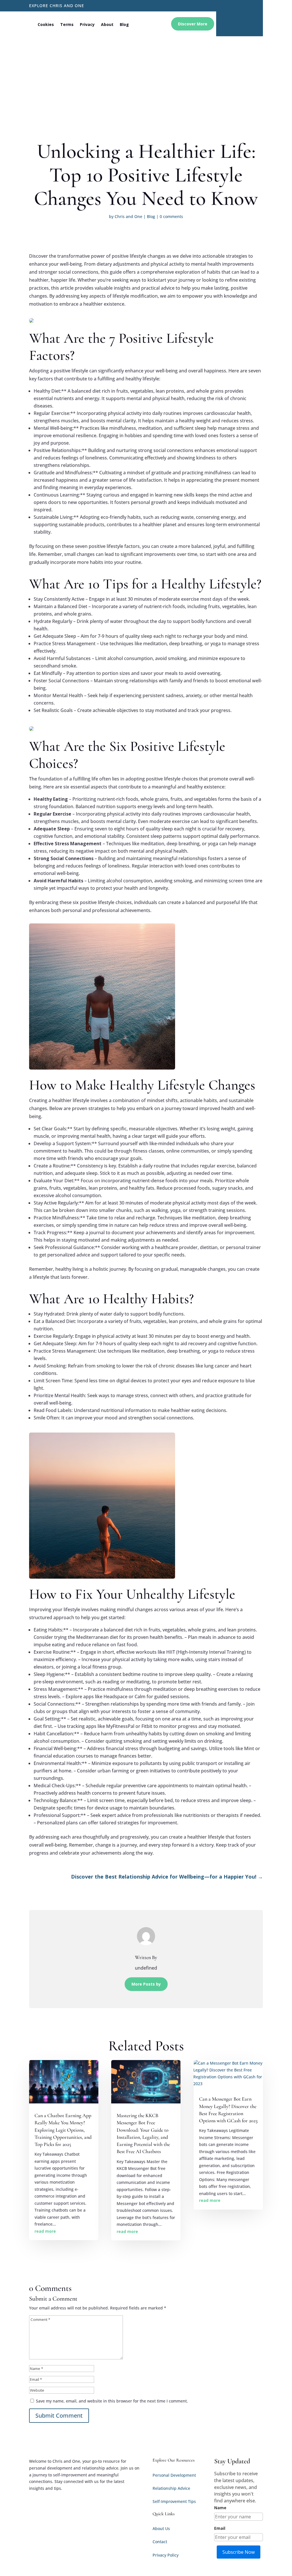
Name (220, 2508)
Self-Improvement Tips (174, 2501)
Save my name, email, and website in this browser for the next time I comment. (112, 2401)
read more (45, 2231)
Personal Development (174, 2475)
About (107, 24)
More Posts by (146, 1984)
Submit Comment (59, 2415)
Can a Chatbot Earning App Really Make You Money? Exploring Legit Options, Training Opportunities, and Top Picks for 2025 (63, 2130)
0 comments (171, 216)
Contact (160, 2542)
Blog (124, 24)
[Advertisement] (146, 79)
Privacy (87, 24)
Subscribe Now (239, 2552)
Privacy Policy (166, 2555)
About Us (161, 2528)
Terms (67, 24)
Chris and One (128, 216)
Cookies (46, 24)
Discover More (193, 24)
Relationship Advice (171, 2488)
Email (220, 2528)
